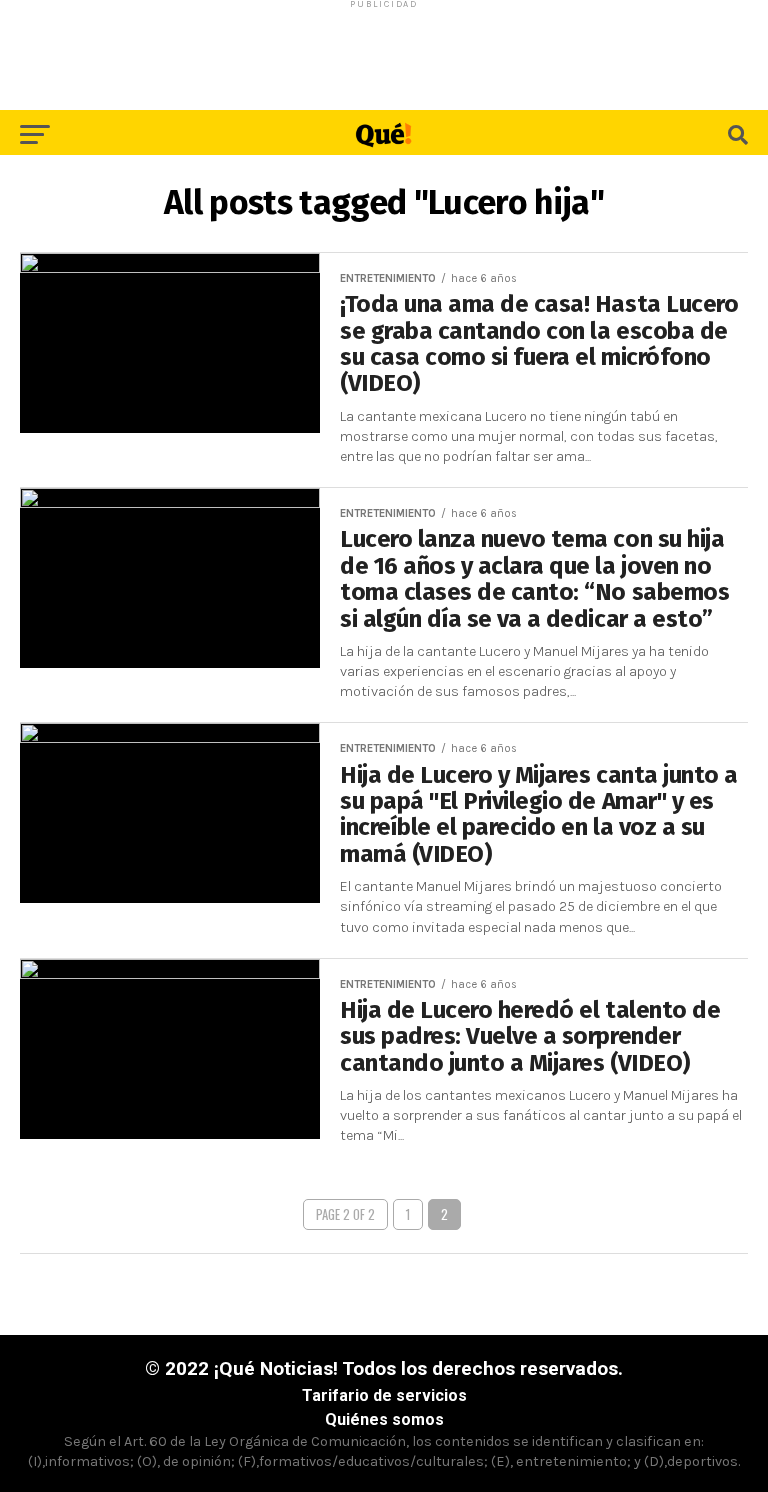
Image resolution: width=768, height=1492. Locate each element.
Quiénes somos (384, 1419)
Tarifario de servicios (384, 1395)
